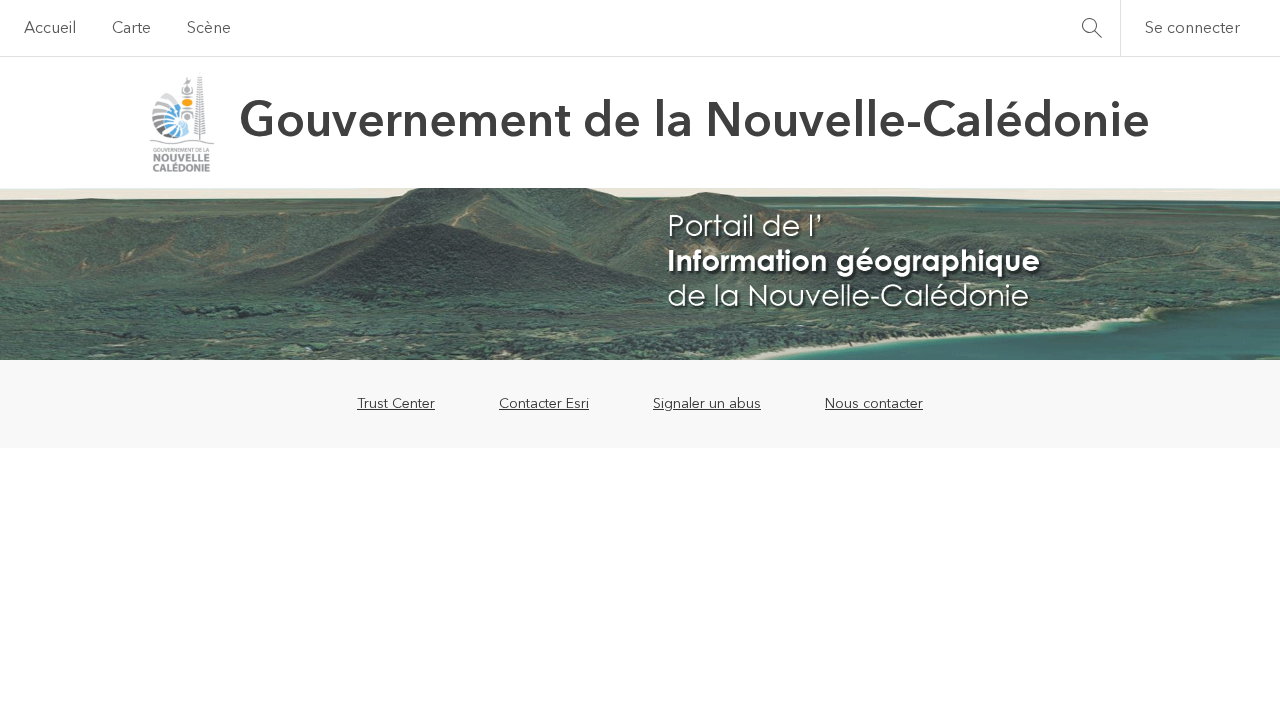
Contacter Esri (544, 404)
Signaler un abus (707, 404)
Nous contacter (874, 404)
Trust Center (396, 404)
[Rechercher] (1092, 28)
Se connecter (1192, 28)
